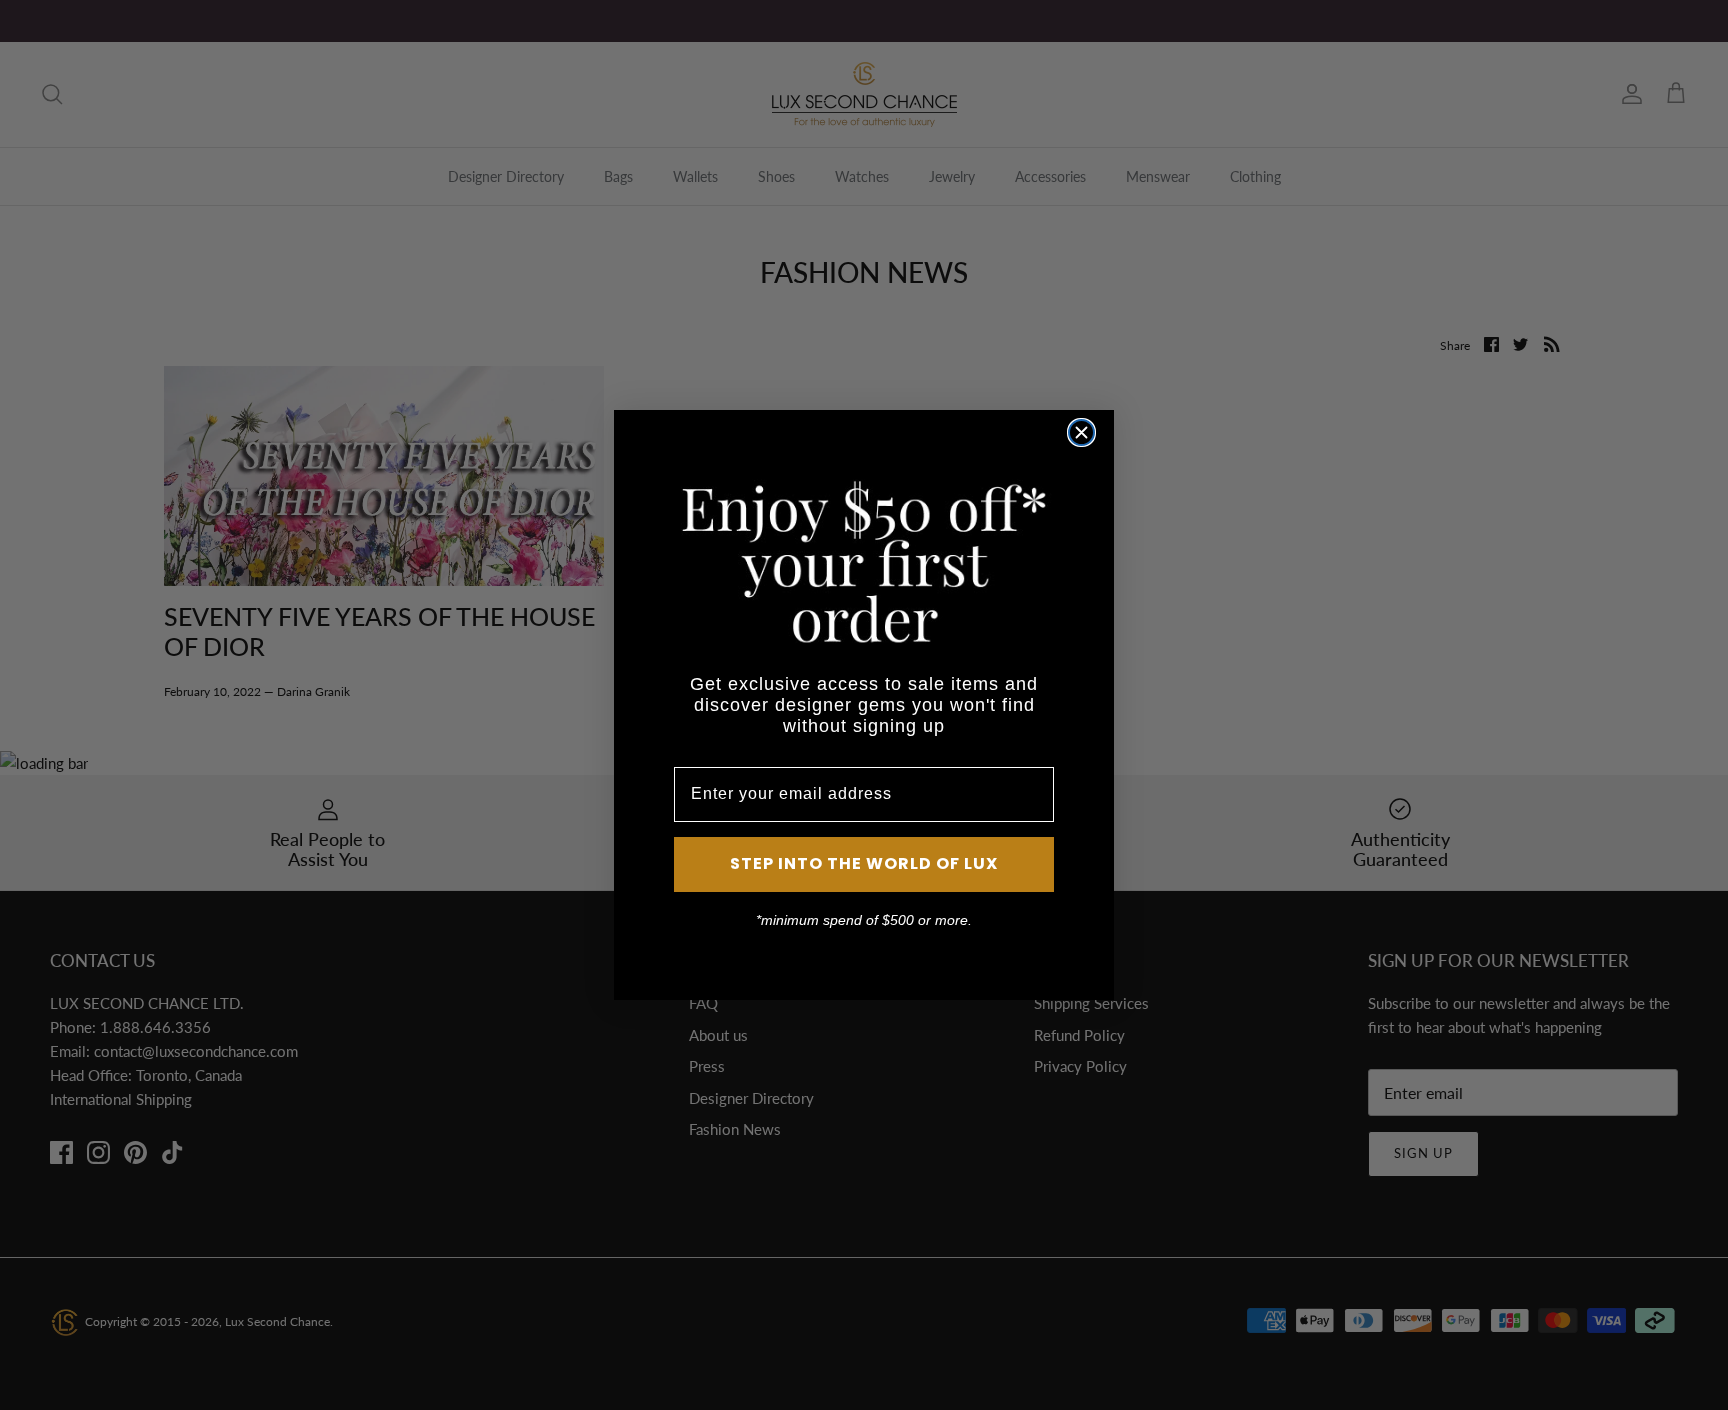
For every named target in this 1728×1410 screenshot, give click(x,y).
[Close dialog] (1081, 432)
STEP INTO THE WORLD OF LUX (864, 863)
